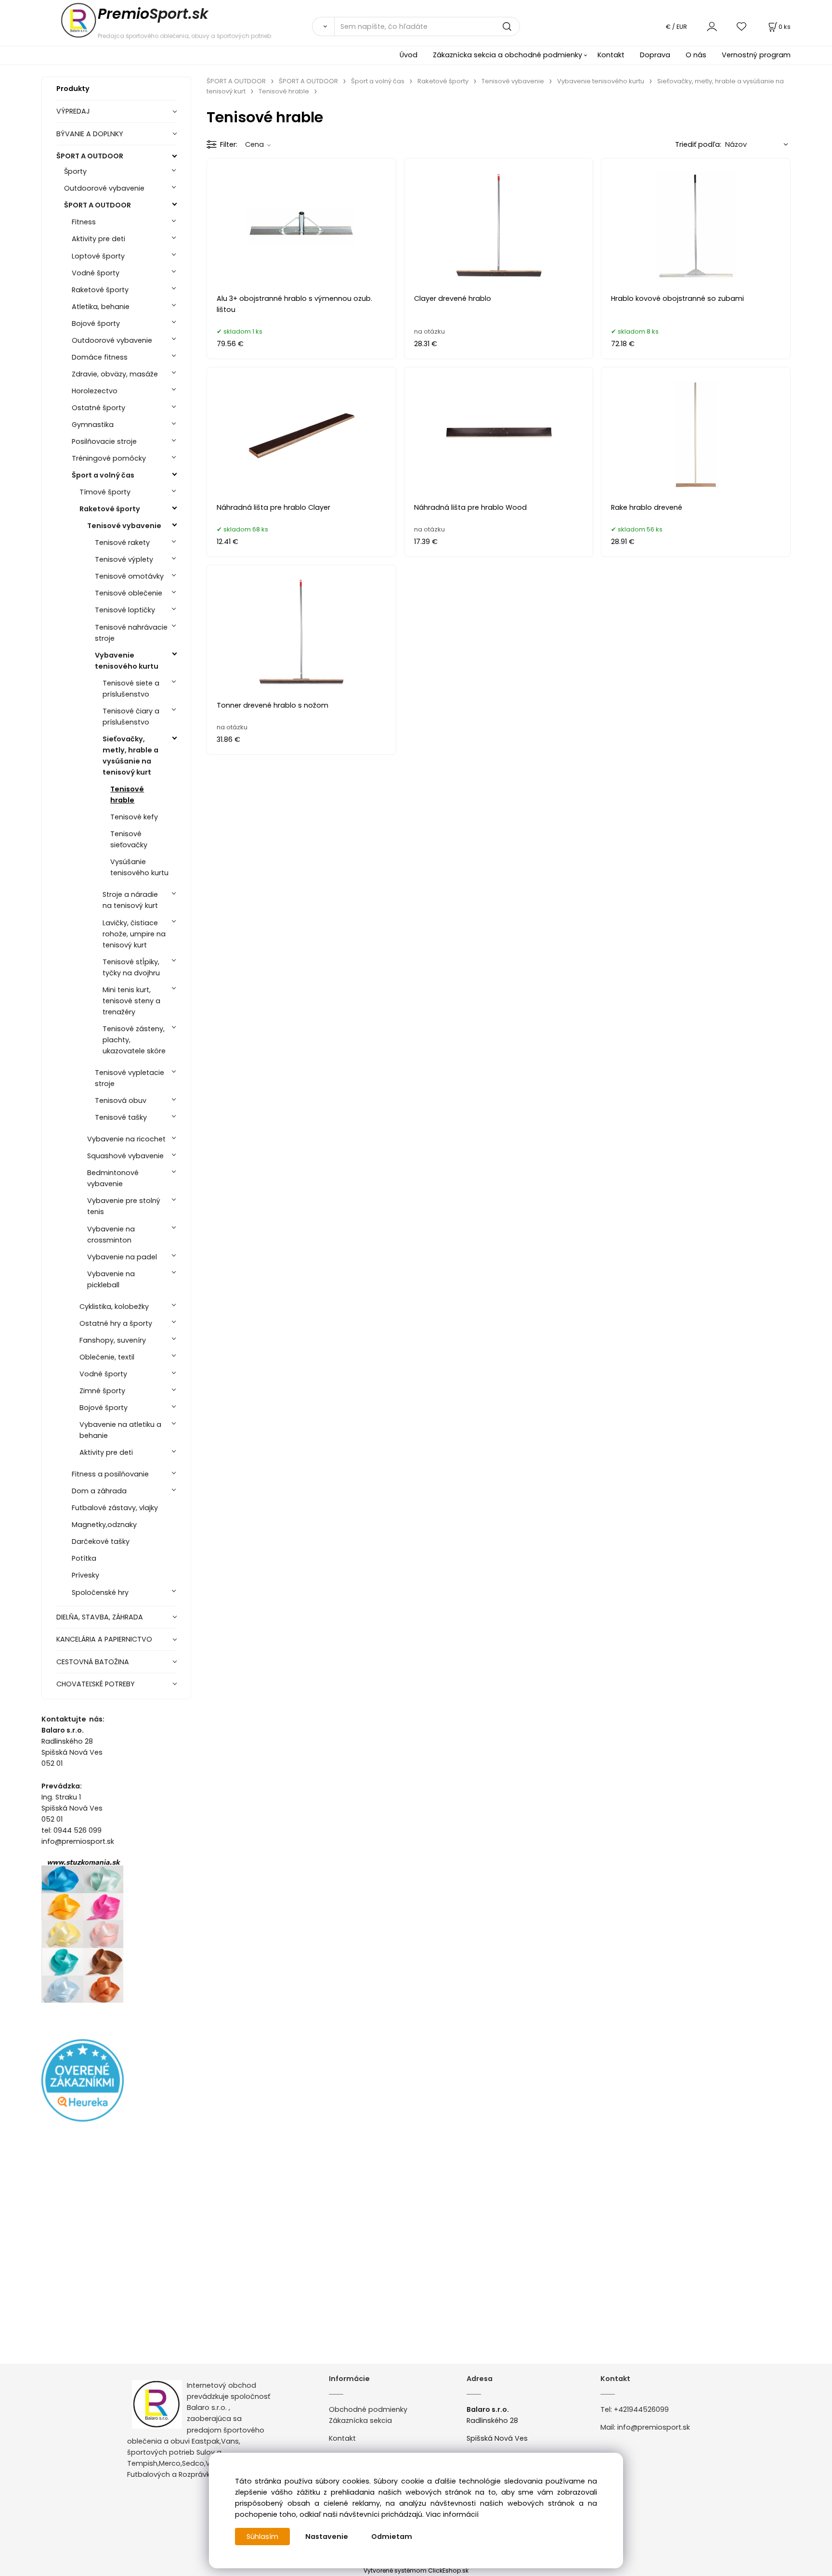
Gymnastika (93, 425)
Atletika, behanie (101, 307)
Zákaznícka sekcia (360, 2421)
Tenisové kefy (134, 817)
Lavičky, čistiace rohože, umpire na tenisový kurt (134, 934)
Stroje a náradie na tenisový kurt (130, 900)
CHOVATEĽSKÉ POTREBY (96, 1684)
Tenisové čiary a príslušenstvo (131, 717)
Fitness (84, 222)
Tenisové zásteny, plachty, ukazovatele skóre (134, 1040)
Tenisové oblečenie (129, 593)
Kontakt (611, 55)
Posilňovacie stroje (104, 441)
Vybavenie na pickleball (111, 1279)
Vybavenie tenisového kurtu (127, 661)
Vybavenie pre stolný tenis (124, 1206)
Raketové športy (100, 290)
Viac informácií (452, 2514)
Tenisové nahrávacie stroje (131, 633)
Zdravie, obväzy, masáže (115, 374)
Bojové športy (96, 324)
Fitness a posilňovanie (110, 1474)
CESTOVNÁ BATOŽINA (93, 1662)
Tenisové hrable (127, 795)
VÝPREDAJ (73, 111)
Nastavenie (327, 2537)
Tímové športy (105, 492)
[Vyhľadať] (323, 26)
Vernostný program (756, 55)
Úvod (409, 55)
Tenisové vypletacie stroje (130, 1078)
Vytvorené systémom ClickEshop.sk (416, 2570)
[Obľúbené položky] (742, 26)
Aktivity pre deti (98, 239)
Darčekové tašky (101, 1541)
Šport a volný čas (103, 475)
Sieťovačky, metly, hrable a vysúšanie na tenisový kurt (130, 756)
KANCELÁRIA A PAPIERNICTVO (104, 1639)
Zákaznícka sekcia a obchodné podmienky (507, 55)
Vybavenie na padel (122, 1257)
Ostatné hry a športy (116, 1323)
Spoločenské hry (100, 1592)
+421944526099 (641, 2409)
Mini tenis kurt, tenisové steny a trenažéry (131, 1001)
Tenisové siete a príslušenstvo (131, 689)
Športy (75, 171)
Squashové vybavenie (125, 1156)
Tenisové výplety (124, 559)
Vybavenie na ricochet (126, 1139)
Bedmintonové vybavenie (113, 1178)
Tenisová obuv (121, 1100)
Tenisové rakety (122, 543)
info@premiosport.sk (654, 2427)
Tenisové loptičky (125, 610)
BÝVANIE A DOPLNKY (90, 134)
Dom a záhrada (99, 1491)
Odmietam (392, 2537)
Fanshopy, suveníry (113, 1340)
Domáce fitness (100, 357)
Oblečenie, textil (107, 1357)
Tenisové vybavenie (124, 526)
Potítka (84, 1558)
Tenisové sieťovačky (129, 839)
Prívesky (85, 1575)
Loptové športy (98, 256)
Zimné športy (102, 1391)
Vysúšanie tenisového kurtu (139, 867)
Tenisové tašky (121, 1117)
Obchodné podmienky (368, 2409)
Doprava (655, 55)
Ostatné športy (98, 408)
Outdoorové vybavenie (104, 188)
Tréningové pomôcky (109, 458)
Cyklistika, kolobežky (114, 1307)
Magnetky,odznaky (104, 1525)
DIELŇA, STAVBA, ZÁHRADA (100, 1617)
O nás (696, 55)
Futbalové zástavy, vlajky (115, 1508)
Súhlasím (262, 2537)
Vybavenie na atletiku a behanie (120, 1430)
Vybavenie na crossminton (111, 1235)
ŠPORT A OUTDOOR (90, 156)
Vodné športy (96, 273)
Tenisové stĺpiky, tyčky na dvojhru (131, 967)
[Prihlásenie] (712, 26)
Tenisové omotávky (129, 576)
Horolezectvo (95, 391)
